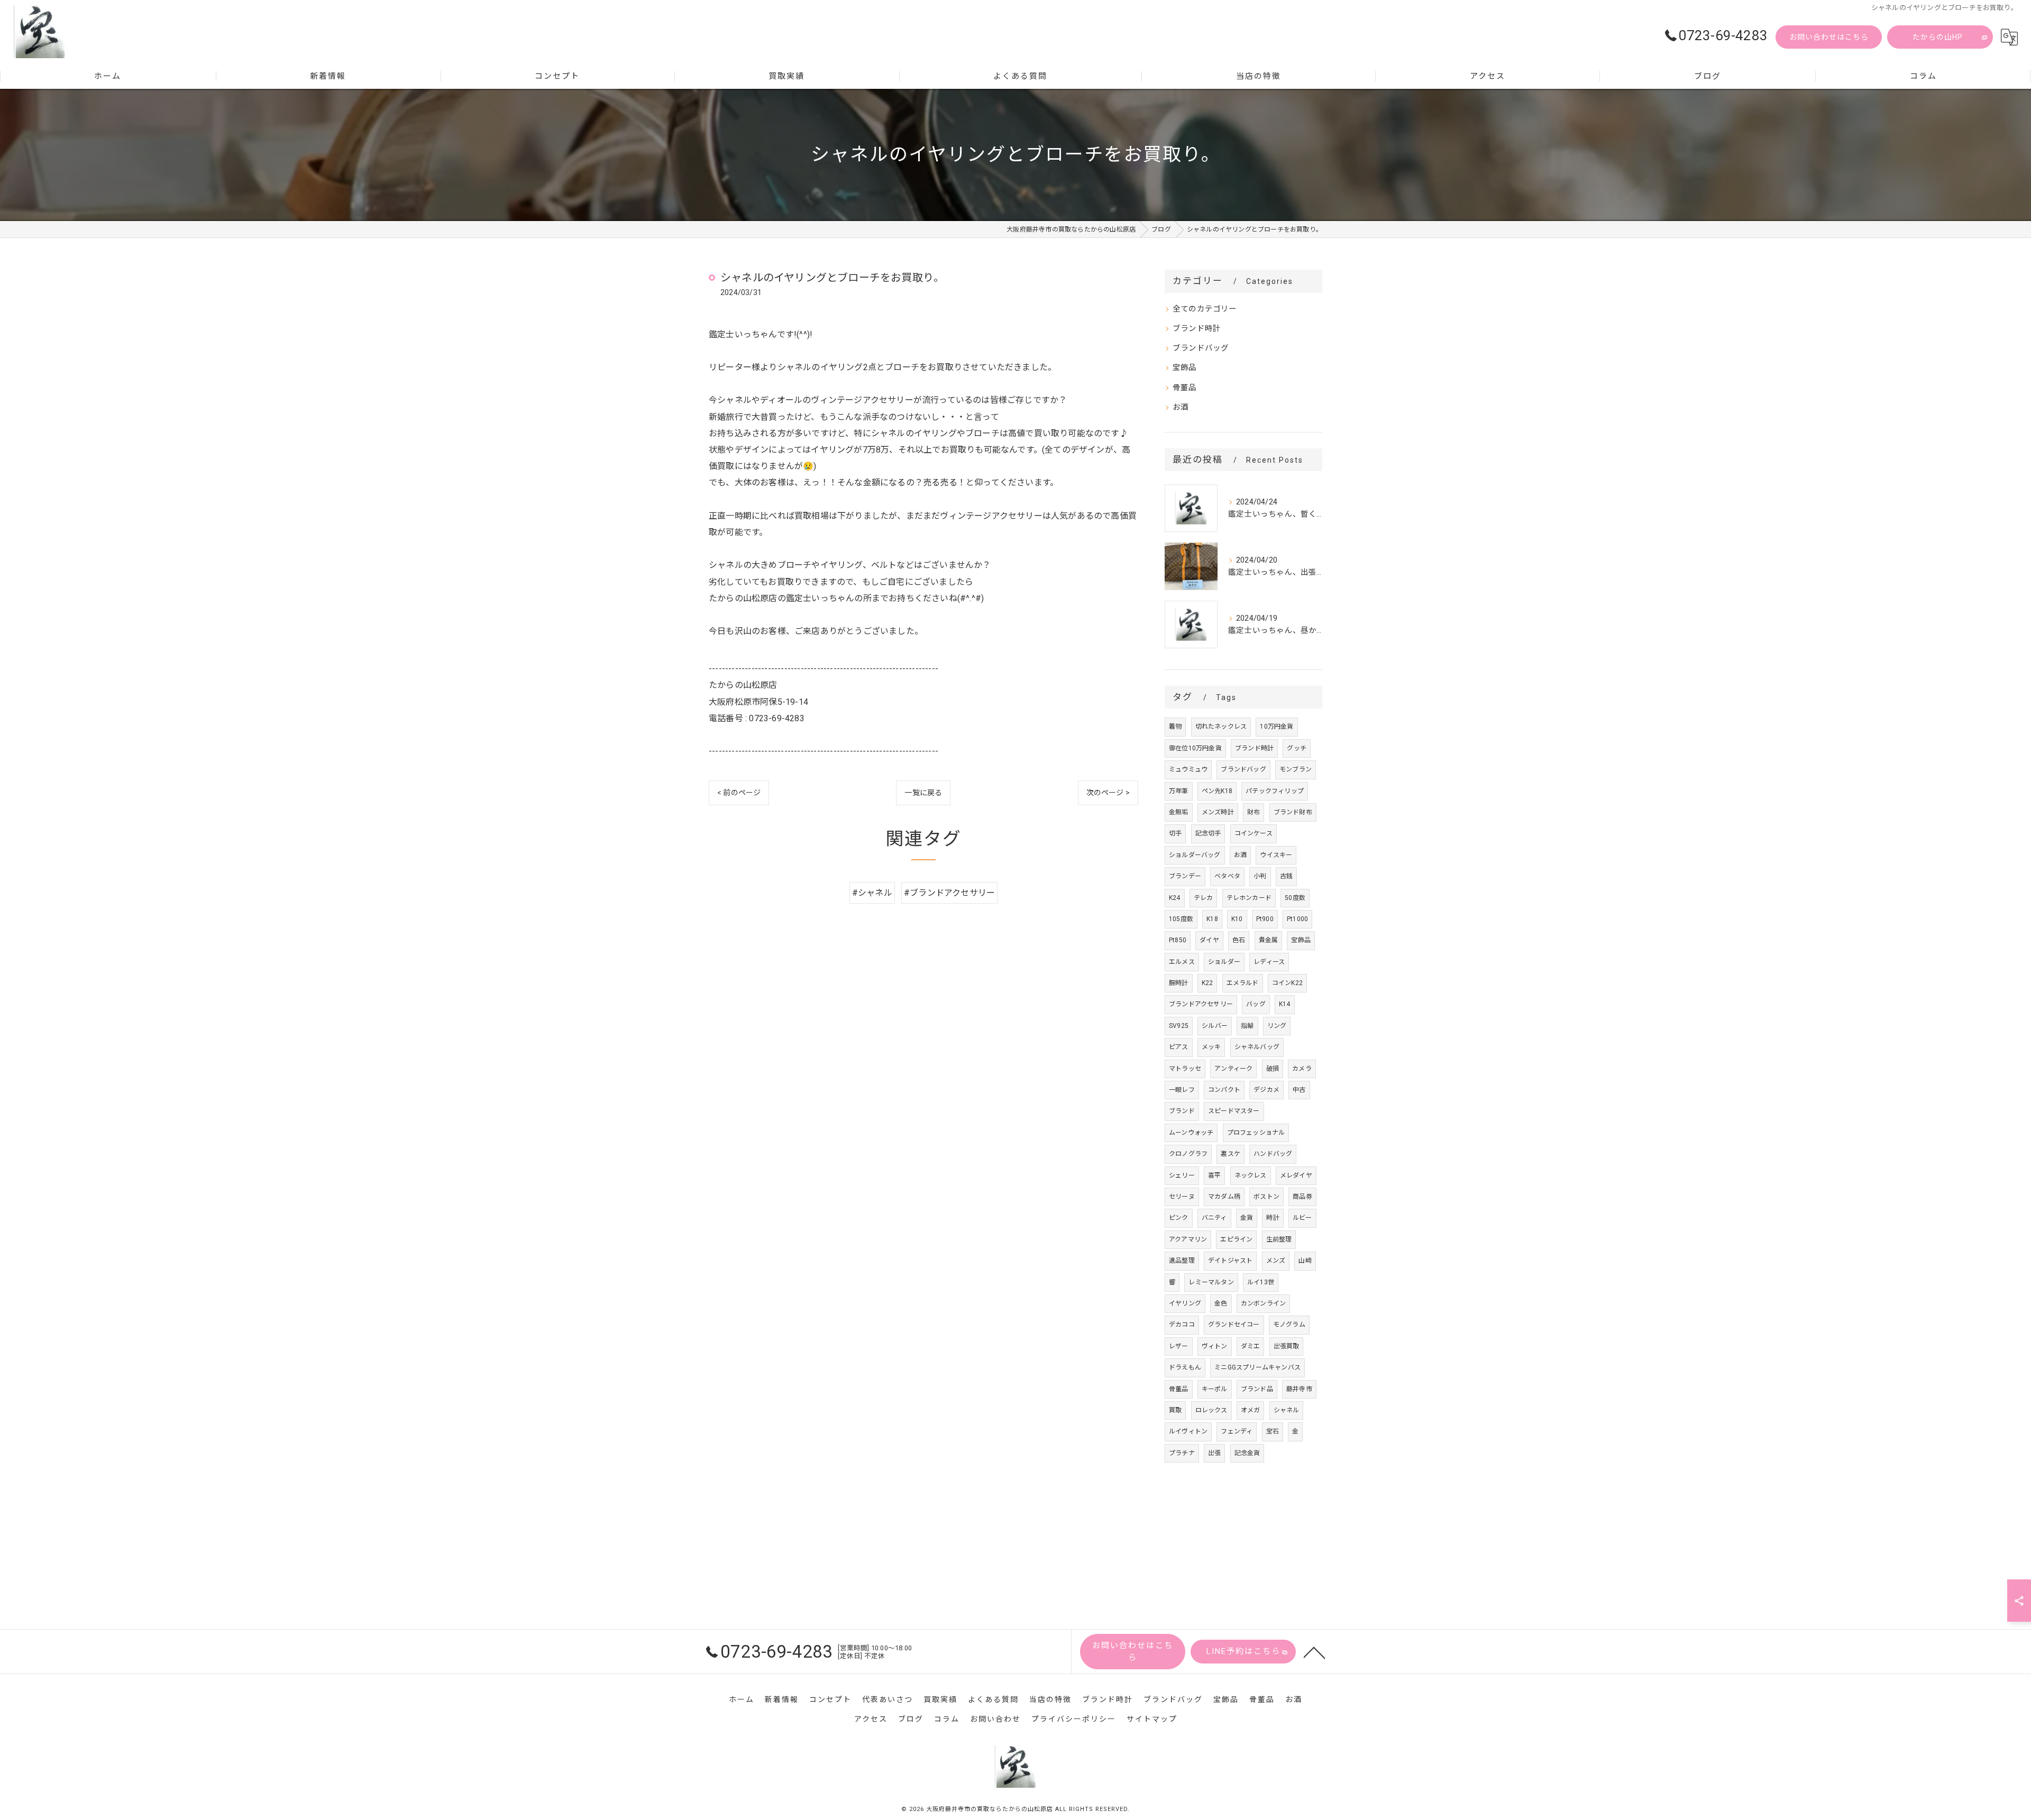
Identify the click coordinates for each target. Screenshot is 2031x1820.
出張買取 (1287, 1346)
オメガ (1251, 1410)
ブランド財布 (1293, 812)
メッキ (1211, 1047)
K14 (1285, 1004)
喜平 (1214, 1175)
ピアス (1179, 1047)
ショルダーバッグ (1195, 855)
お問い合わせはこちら (1829, 37)
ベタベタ (1227, 876)
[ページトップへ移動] (1314, 1652)
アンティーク (1233, 1069)
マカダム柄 (1224, 1197)
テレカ (1204, 898)
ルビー (1302, 1218)
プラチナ (1182, 1453)
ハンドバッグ (1273, 1154)
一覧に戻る (923, 793)
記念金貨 (1247, 1453)
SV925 (1179, 1026)
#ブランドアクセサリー (949, 893)
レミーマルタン (1211, 1282)
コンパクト (1224, 1090)
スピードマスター (1234, 1111)
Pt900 (1265, 919)
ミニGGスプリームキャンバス (1257, 1367)
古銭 (1286, 876)
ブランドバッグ (1201, 348)
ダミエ (1251, 1346)
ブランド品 (1257, 1389)
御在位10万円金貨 (1195, 748)
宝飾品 (1185, 368)
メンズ (1276, 1261)
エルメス (1182, 962)
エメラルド (1243, 983)
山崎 (1305, 1261)
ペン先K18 (1217, 791)
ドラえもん (1185, 1367)
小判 (1260, 876)
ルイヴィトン (1188, 1431)
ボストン (1266, 1197)
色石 (1239, 940)
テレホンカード (1249, 898)
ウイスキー (1276, 855)
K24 (1175, 898)
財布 (1254, 812)
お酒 (1181, 407)
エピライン (1236, 1239)
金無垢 (1179, 812)
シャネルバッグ (1257, 1047)
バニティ (1214, 1218)
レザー (1179, 1346)
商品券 (1302, 1197)
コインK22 (1287, 983)
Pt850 (1178, 940)
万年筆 (1179, 791)
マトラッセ (1185, 1069)
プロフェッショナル (1256, 1133)
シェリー (1182, 1175)
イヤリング (1185, 1303)
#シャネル (872, 893)
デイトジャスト (1230, 1261)
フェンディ (1237, 1431)
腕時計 (1179, 983)
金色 (1221, 1303)
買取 (1175, 1410)
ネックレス (1251, 1175)
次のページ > (1108, 793)
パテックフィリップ (1275, 791)
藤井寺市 (1299, 1389)
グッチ (1297, 748)
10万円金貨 (1277, 727)
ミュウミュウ (1188, 769)
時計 (1273, 1218)
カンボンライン (1263, 1303)
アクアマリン (1188, 1239)
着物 (1175, 727)
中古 (1299, 1090)
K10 (1237, 919)
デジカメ (1266, 1090)
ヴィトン (1215, 1346)
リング (1277, 1026)
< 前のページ (739, 793)
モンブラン (1296, 769)
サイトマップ (1152, 1719)
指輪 (1247, 1026)
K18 (1212, 919)
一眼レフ (1182, 1090)
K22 (1207, 983)
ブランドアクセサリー (1201, 1004)
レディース (1269, 962)
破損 (1273, 1069)
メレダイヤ (1296, 1175)
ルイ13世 (1261, 1282)
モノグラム (1289, 1325)
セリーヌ (1182, 1197)
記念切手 (1208, 833)
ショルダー (1224, 962)
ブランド (1182, 1111)
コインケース (1254, 833)
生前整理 (1279, 1239)
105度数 (1181, 919)
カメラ (1302, 1069)
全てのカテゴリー (1205, 309)
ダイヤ (1209, 940)
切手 (1175, 833)
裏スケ (1231, 1154)
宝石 (1273, 1431)
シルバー (1215, 1026)
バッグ (1256, 1004)
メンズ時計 (1218, 812)
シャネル (1287, 1410)
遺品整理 (1182, 1261)
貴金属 (1269, 940)
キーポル (1215, 1389)
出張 (1214, 1453)
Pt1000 (1297, 919)
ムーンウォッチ (1191, 1133)
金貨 (1247, 1218)
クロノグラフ (1188, 1154)
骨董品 (1185, 388)
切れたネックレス (1221, 727)
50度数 (1295, 898)
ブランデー (1185, 876)
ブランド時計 (1197, 329)
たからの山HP (1938, 37)
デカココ (1182, 1325)
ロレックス (1211, 1410)
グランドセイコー (1234, 1325)
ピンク (1179, 1218)
